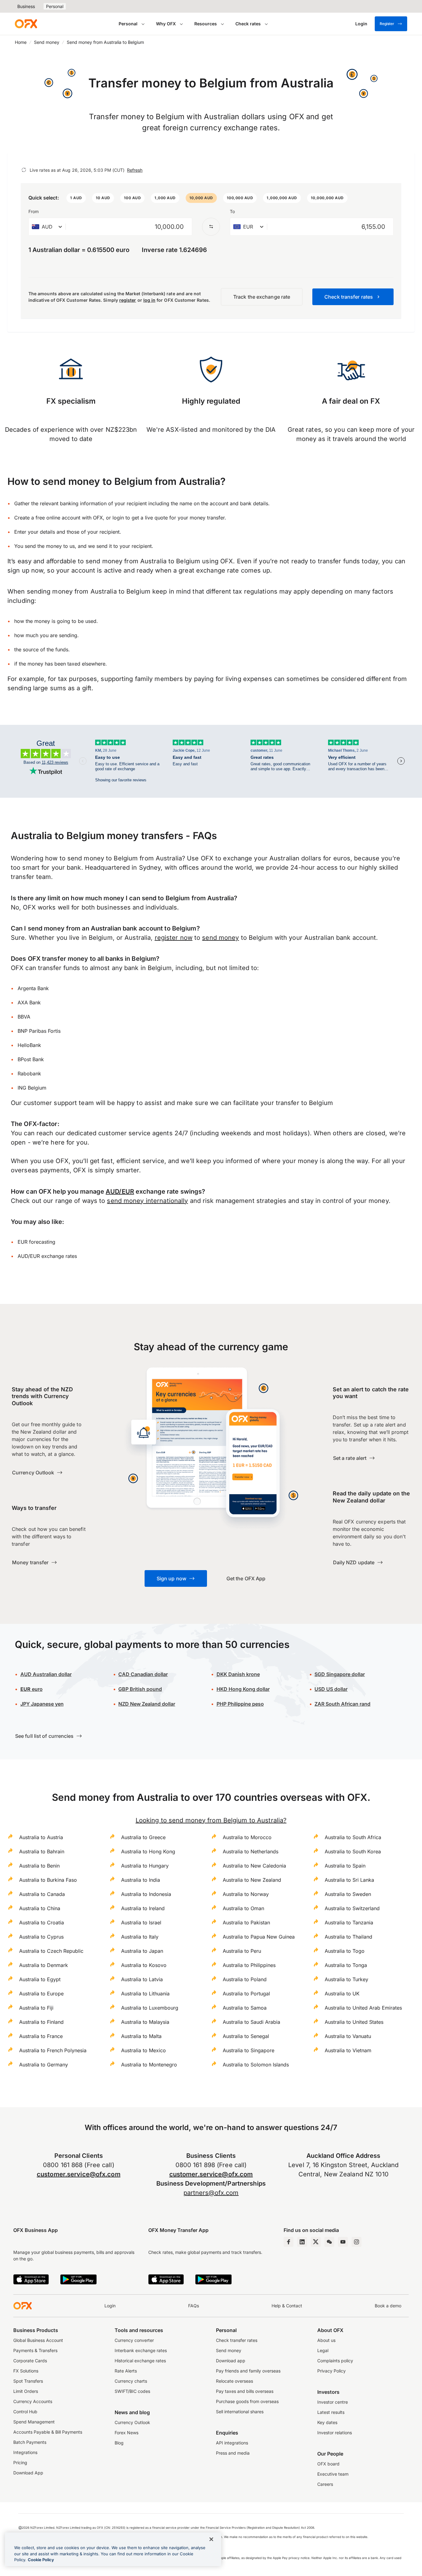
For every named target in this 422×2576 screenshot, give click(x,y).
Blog (119, 2443)
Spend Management (34, 2422)
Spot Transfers (28, 2381)
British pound (140, 1689)
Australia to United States (354, 2022)
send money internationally (147, 1201)
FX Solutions (26, 2371)
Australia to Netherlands (251, 1851)
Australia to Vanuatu (348, 2036)
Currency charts (131, 2381)
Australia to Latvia (142, 1979)
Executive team (333, 2474)
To (232, 211)
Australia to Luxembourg (150, 2008)
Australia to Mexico (143, 2050)
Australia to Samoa (245, 2008)
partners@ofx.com (211, 2193)
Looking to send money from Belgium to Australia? (211, 1820)
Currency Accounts (33, 2401)
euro (32, 1689)
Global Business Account (38, 2340)
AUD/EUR (120, 1191)
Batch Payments (30, 2442)
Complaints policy (335, 2361)
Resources (206, 24)
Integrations (25, 2452)
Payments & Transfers (35, 2350)
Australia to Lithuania (145, 1994)
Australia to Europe (41, 1994)
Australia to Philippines (249, 1965)
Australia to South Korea (353, 1851)
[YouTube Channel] (343, 2242)
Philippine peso (240, 1704)
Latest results (331, 2412)
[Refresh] (24, 170)
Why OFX (166, 24)
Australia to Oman (243, 1908)
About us (326, 2340)
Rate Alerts (126, 2371)
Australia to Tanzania (349, 1923)
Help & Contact (287, 2306)
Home (21, 42)
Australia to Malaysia (145, 2022)
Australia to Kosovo (144, 1965)
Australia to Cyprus (41, 1937)
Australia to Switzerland (352, 1908)
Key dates (327, 2422)
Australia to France (41, 2036)
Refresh (135, 170)
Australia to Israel (141, 1923)
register (128, 300)
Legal (323, 2350)
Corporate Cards (30, 2361)
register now (174, 938)
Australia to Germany (44, 2065)
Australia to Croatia (42, 1923)
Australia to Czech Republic (51, 1951)
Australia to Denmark (44, 1965)
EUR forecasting (36, 1242)
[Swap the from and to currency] (211, 227)
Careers (325, 2484)
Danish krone (238, 1674)
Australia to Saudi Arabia (251, 2022)
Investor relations (335, 2433)
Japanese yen (42, 1704)
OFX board (328, 2464)
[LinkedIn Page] (302, 2242)
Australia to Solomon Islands (256, 2065)
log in (149, 300)
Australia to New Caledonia (254, 1866)
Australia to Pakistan (246, 1923)
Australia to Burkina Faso (48, 1880)
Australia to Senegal (246, 2036)
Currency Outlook (132, 2422)
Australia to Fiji (36, 2008)
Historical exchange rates (140, 2361)
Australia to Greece (143, 1837)
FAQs (194, 2306)
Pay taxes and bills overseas (245, 2391)
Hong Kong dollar (243, 1689)
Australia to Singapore (249, 2050)
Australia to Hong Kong (148, 1851)
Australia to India (141, 1880)
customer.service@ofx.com (79, 2174)
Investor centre (333, 2402)
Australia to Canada (42, 1894)
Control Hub (25, 2412)
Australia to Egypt (40, 1979)
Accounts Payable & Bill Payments (48, 2432)
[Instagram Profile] (357, 2242)
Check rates (248, 24)
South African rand (342, 1704)
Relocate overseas (234, 2381)
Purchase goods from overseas (247, 2401)
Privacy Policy (331, 2371)
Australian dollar (46, 1674)
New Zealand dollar (147, 1704)
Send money (47, 42)
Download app (231, 2361)
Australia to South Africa (353, 1837)
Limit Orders (26, 2391)
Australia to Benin (39, 1866)
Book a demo (388, 2306)
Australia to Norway (246, 1894)
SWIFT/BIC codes (132, 2391)
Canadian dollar (143, 1674)
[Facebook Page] (289, 2242)
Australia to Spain (345, 1866)
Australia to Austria (41, 1837)
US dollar (331, 1689)
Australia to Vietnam (348, 2050)
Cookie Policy (41, 2560)
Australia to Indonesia (146, 1894)
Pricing (20, 2463)
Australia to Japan (142, 1951)
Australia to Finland (41, 2022)
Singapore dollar (340, 1674)
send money (220, 938)
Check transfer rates (237, 2340)
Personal (55, 6)
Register (387, 24)
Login (110, 2306)
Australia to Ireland (143, 1908)
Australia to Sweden (348, 1894)
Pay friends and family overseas (248, 2371)
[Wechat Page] (329, 2242)
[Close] (211, 2539)
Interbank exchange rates (141, 2350)
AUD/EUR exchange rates (47, 1256)
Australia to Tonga (346, 1965)
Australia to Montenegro (149, 2065)
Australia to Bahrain (42, 1851)
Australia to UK (342, 1994)
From (34, 211)
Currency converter (134, 2340)
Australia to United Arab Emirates (363, 2008)
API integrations (232, 2443)
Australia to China (40, 1908)
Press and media (233, 2453)
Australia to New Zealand (252, 1880)
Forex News (127, 2433)
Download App (28, 2473)
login (118, 518)
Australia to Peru (242, 1951)
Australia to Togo (345, 1951)
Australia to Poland (245, 1979)
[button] (76, 198)
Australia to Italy (140, 1937)
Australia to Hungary (145, 1866)
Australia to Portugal (246, 1994)
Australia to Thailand (348, 1937)
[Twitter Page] (316, 2242)
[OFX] (26, 24)
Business (26, 6)
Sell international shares (240, 2412)
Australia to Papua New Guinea (259, 1937)
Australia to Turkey (346, 1979)
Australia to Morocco (247, 1837)
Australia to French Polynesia (53, 2050)
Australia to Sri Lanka (349, 1880)
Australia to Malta (141, 2036)
